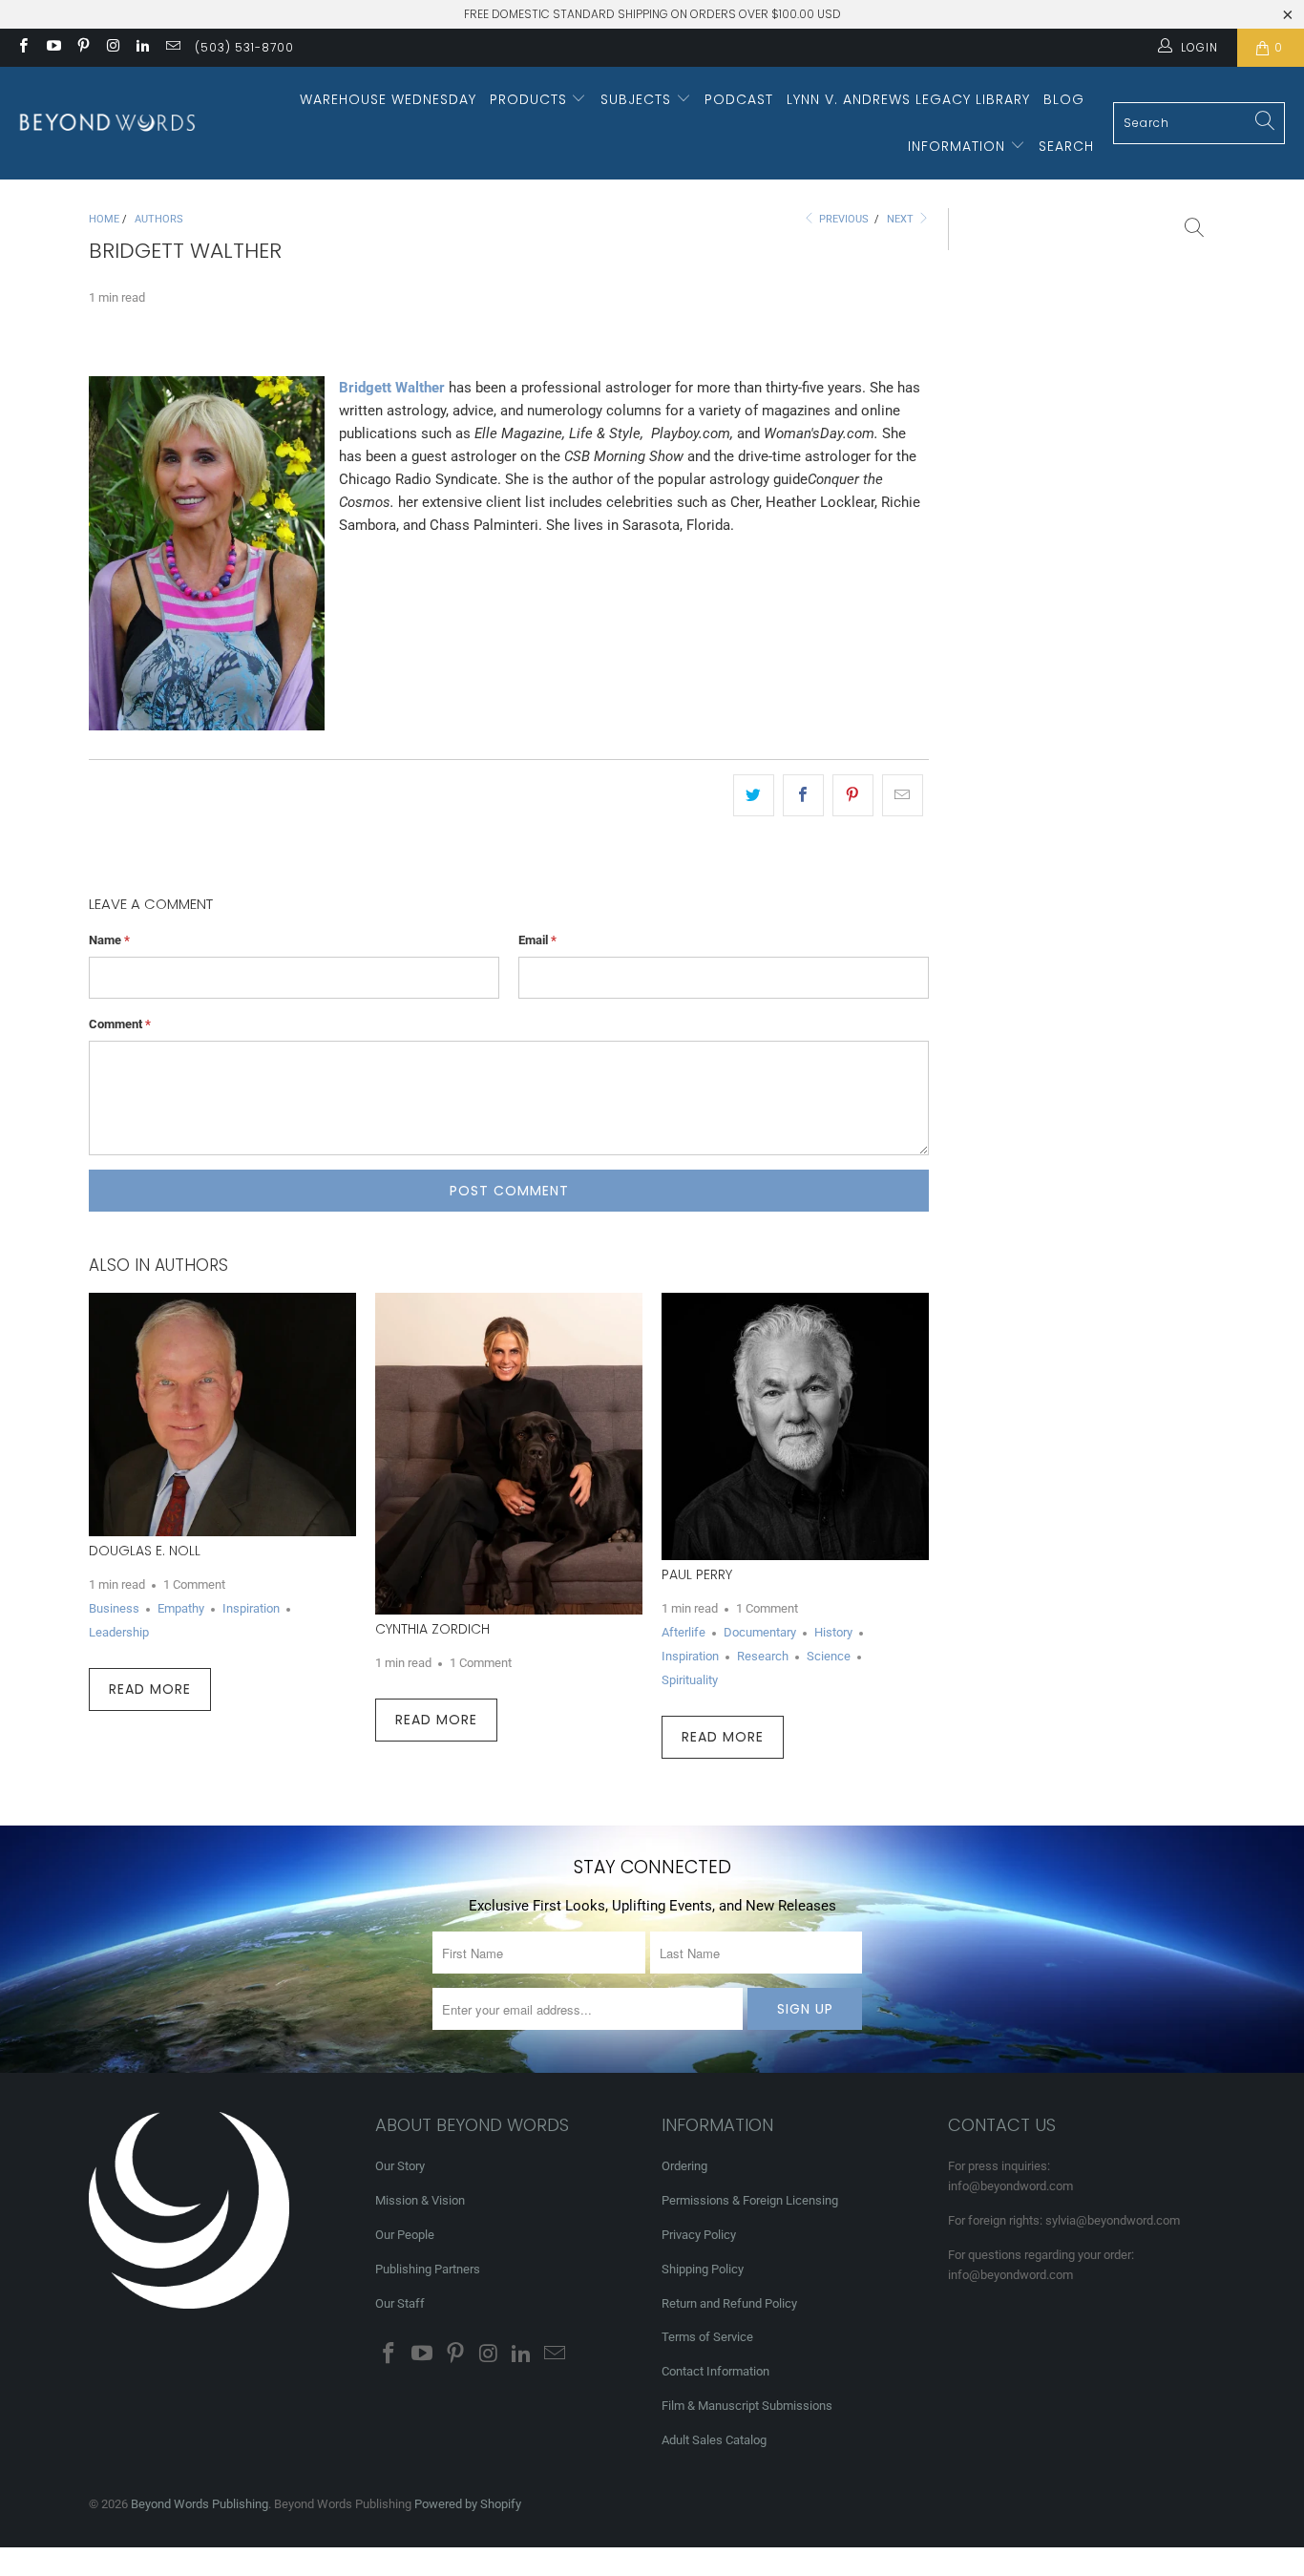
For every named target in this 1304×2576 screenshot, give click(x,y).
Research (763, 1656)
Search (1066, 146)
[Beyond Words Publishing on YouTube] (52, 48)
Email (537, 940)
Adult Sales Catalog (714, 2440)
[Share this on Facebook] (803, 795)
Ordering (684, 2166)
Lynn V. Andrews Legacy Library (908, 99)
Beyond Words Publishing (200, 2504)
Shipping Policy (703, 2269)
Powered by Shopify (468, 2504)
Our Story (400, 2166)
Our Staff (400, 2303)
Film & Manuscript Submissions (747, 2406)
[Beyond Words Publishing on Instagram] (112, 48)
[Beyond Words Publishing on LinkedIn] (142, 48)
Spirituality (690, 1680)
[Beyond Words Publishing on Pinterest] (83, 48)
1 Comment (194, 1584)
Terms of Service (707, 2337)
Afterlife (684, 1632)
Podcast (739, 99)
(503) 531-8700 (244, 47)
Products (531, 99)
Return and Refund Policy (729, 2303)
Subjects (638, 99)
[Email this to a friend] (903, 795)
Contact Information (715, 2371)
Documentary (760, 1632)
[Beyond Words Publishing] (107, 123)
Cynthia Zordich (432, 1629)
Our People (405, 2235)
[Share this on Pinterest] (853, 795)
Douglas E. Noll (145, 1551)
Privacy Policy (699, 2235)
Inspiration (251, 1608)
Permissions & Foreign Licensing (750, 2200)
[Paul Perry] (795, 1426)
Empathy (181, 1608)
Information (959, 146)
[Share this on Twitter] (754, 795)
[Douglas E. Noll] (222, 1415)
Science (829, 1656)
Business (114, 1608)
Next (902, 219)
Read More (150, 1689)
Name (109, 940)
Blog (1064, 99)
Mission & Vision (420, 2200)
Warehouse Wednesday (388, 99)
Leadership (119, 1632)
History (833, 1632)
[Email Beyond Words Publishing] (171, 48)
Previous (842, 219)
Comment (120, 1024)
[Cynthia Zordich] (509, 1454)
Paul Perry (697, 1574)
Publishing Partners (428, 2269)
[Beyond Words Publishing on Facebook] (22, 48)
